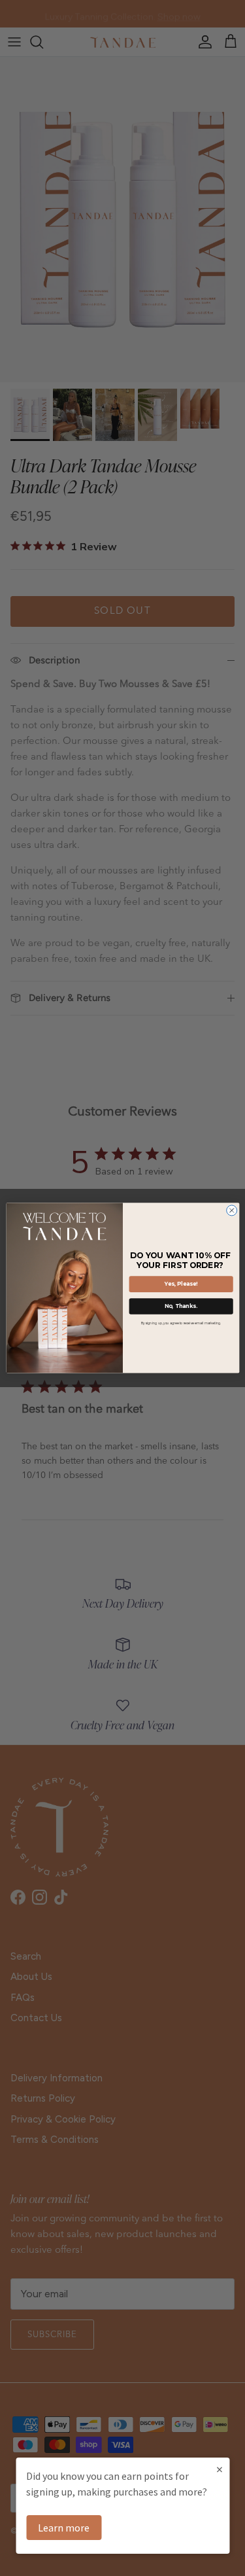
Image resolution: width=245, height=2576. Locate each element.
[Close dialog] (231, 1210)
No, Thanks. (181, 1307)
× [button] (220, 2469)
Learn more (64, 2528)
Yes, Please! (181, 1284)
